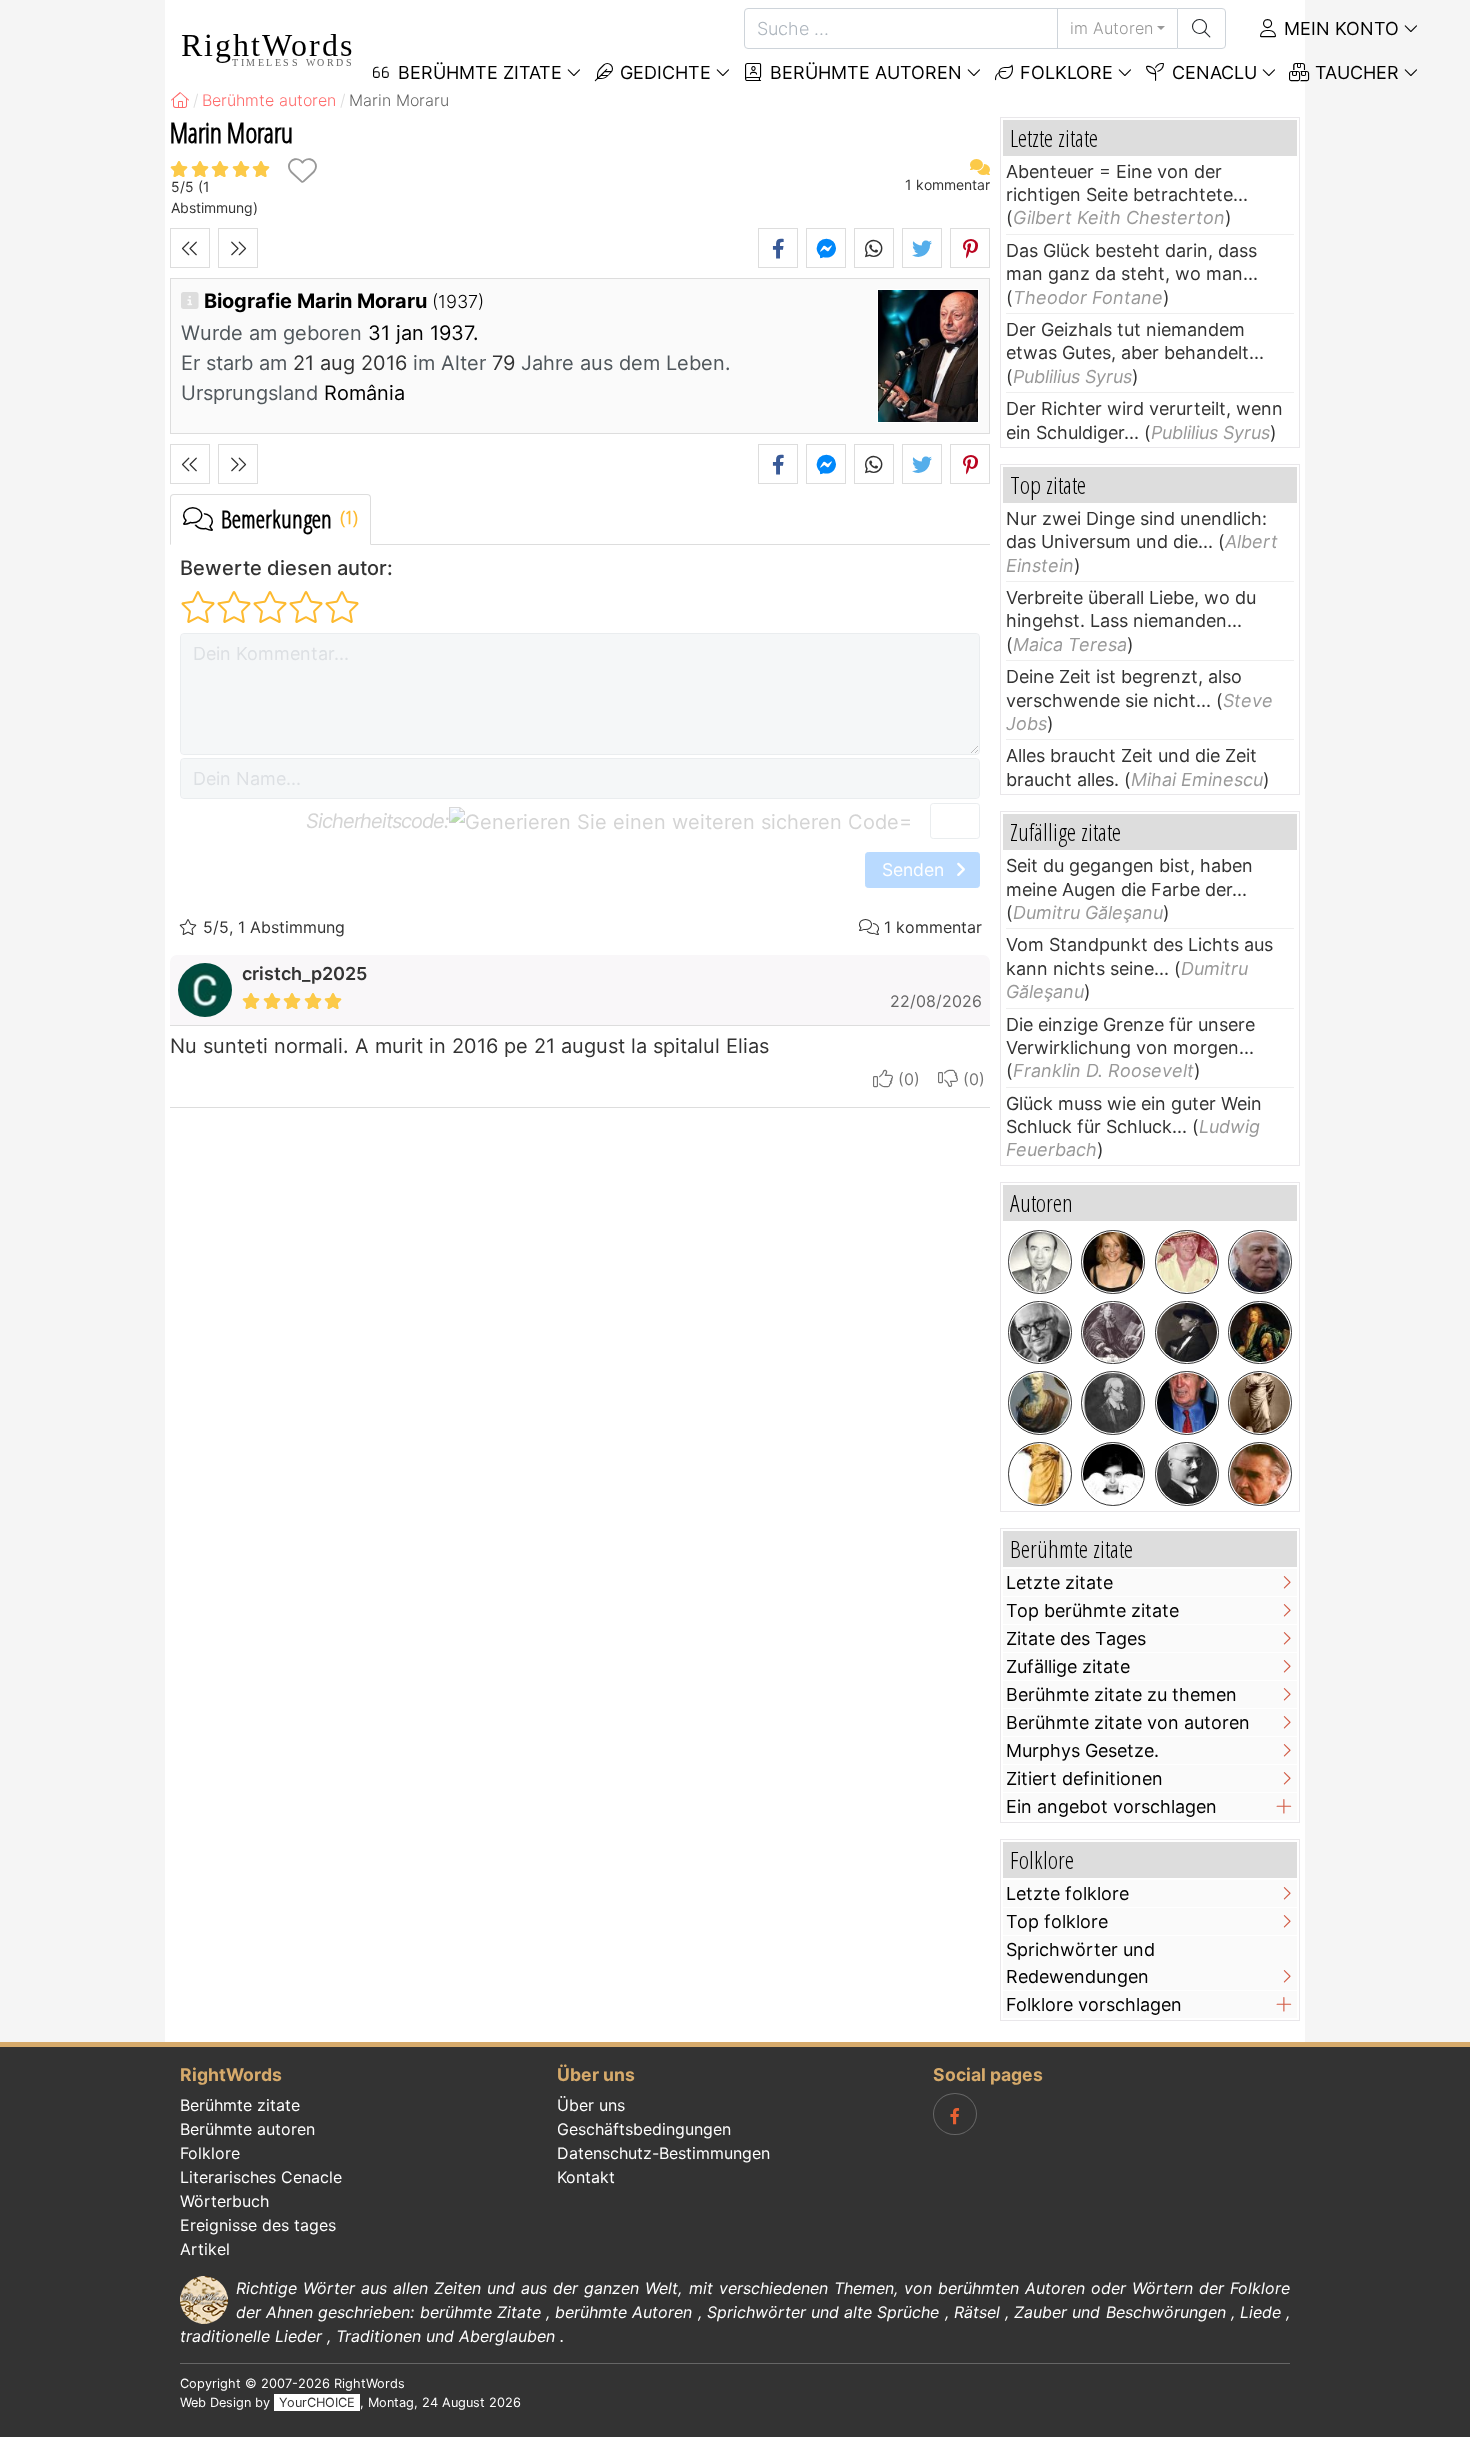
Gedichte (663, 72)
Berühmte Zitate (477, 72)
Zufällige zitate (1068, 1666)
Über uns (591, 2105)
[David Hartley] (1113, 1403)
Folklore (1064, 72)
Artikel (205, 2249)
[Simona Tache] (1113, 1474)
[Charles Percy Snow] (1040, 1333)
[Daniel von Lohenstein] (1113, 1333)
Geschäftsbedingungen (644, 2129)
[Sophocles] (1260, 1403)
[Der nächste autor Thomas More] (238, 248)
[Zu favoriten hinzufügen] (302, 170)
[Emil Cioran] (1260, 1474)
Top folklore (1057, 1921)
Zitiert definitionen (1084, 1778)
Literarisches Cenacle (261, 2177)
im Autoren (1111, 28)
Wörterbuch (224, 2201)
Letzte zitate (1059, 1582)
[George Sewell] (1187, 1403)
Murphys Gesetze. (1082, 1750)
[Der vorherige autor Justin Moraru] (190, 248)
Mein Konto (1339, 28)
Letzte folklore (1067, 1893)
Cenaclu (1212, 72)
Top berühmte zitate (1092, 1610)
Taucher (1354, 72)
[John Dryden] (1260, 1333)
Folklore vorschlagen (1094, 2004)
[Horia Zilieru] (1260, 1262)
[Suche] (1201, 28)
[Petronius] (1040, 1403)
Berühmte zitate (240, 2105)
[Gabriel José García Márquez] (1187, 1262)
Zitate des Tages (1076, 1638)
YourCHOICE (317, 2402)
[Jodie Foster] (1113, 1262)
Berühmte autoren (863, 72)
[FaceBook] (955, 2114)
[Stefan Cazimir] (1040, 1262)
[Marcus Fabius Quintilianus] (1040, 1474)
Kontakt (586, 2177)
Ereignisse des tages (258, 2225)
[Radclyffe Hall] (1187, 1333)
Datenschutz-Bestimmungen (663, 2153)
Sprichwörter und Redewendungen (1080, 1963)
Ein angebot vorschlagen (1111, 1806)
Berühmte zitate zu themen (1121, 1694)
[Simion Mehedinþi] (1187, 1474)
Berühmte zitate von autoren (1128, 1722)
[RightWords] (180, 100)
